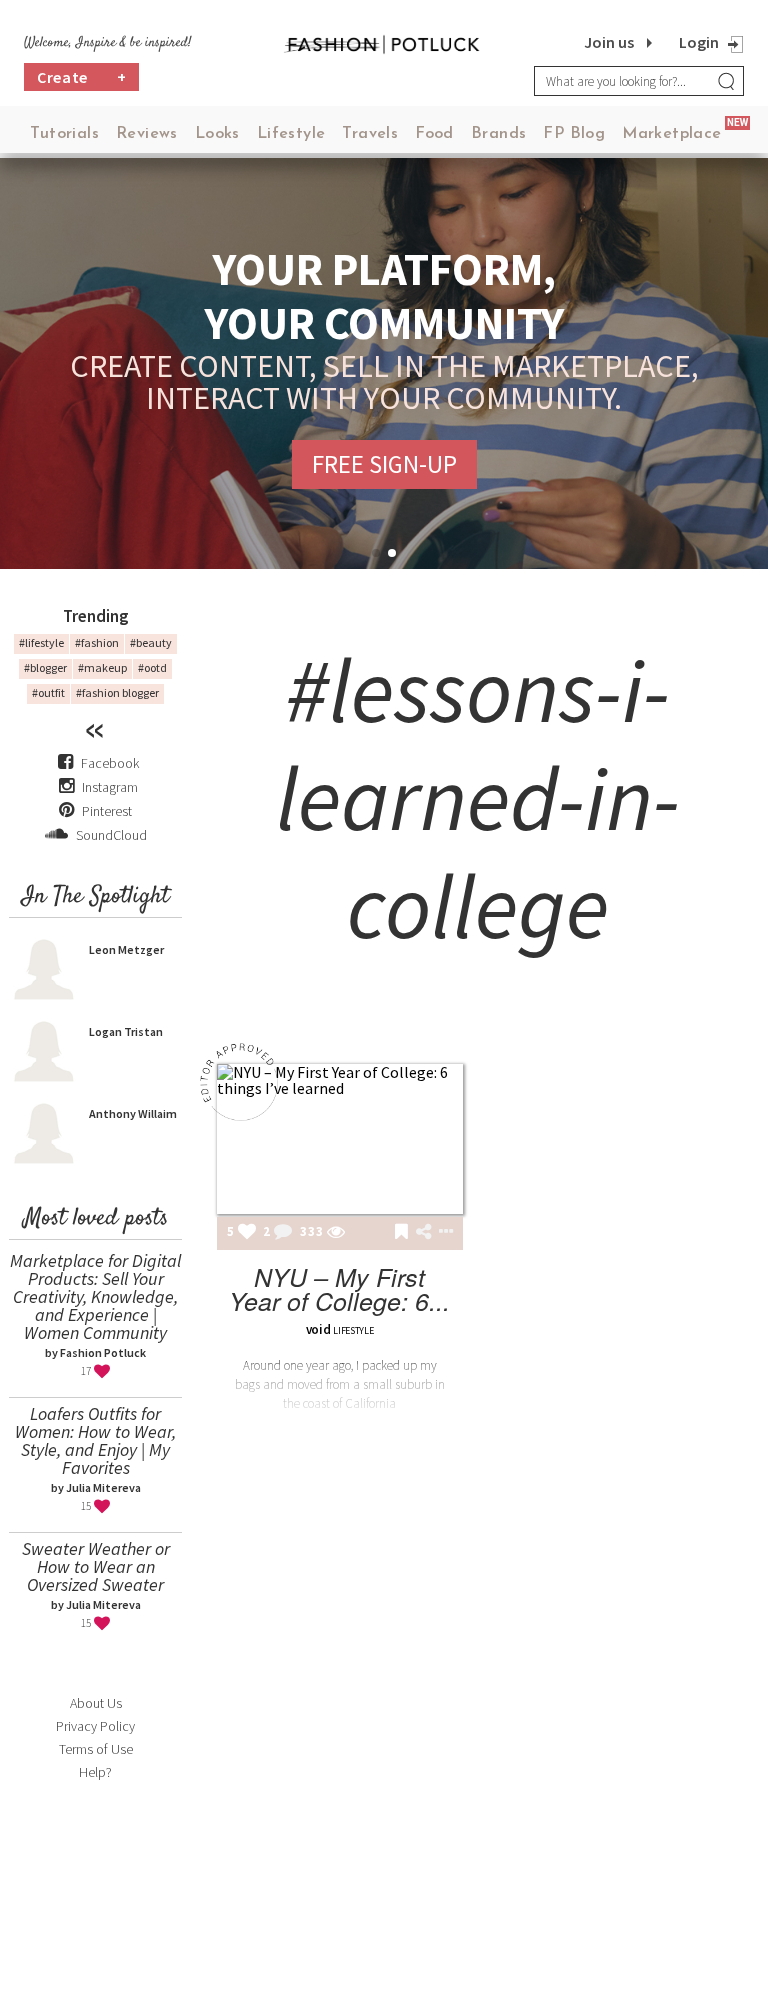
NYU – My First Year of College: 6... (339, 1288)
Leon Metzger (126, 949)
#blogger (45, 667)
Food (434, 134)
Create (82, 77)
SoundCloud (110, 835)
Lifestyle (291, 134)
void (318, 1329)
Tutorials (64, 134)
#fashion (97, 642)
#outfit (48, 692)
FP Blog (574, 134)
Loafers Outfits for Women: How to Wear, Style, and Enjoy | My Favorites (95, 1440)
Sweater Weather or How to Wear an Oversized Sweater (96, 1566)
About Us (96, 1703)
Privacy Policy (95, 1726)
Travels (370, 134)
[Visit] (336, 1233)
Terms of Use (96, 1749)
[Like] (247, 1233)
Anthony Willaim (133, 1113)
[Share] (423, 1232)
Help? (95, 1772)
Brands (498, 134)
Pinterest (105, 811)
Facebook (110, 763)
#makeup (102, 667)
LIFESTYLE (353, 1330)
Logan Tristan (126, 1031)
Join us (609, 42)
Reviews (147, 134)
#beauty (151, 642)
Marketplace (671, 134)
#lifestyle (41, 642)
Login (699, 42)
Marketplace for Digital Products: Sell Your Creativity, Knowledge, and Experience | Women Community (95, 1296)
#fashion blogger (117, 692)
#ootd (152, 667)
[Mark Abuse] (442, 1233)
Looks (217, 134)
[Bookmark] (401, 1233)
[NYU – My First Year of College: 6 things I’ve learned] (340, 1139)
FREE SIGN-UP (384, 464)
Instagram (110, 787)
